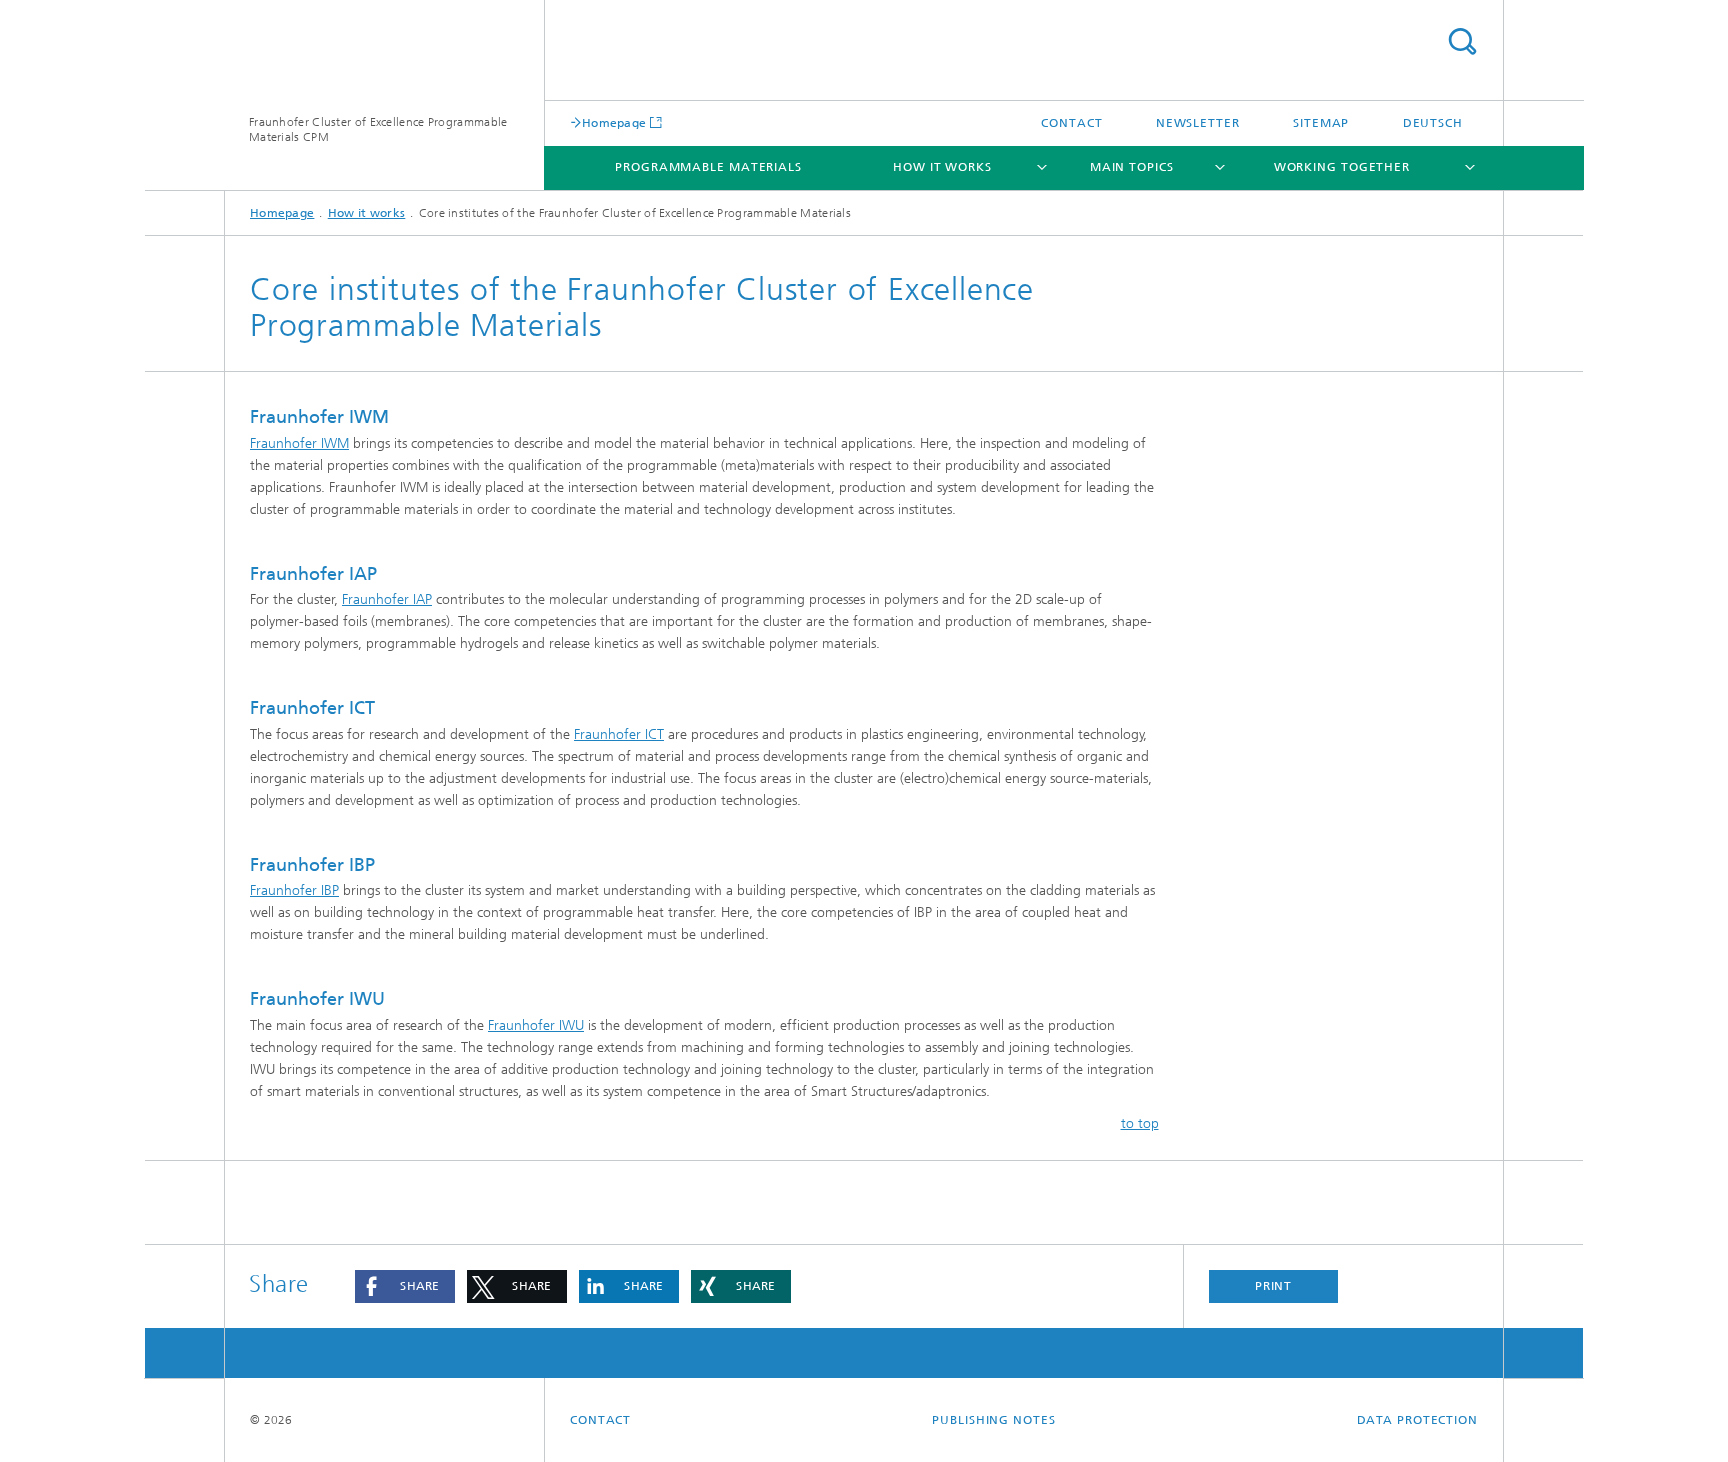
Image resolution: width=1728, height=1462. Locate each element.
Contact (1071, 123)
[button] (405, 1286)
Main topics (1132, 167)
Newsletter (1198, 123)
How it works (942, 167)
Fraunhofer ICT (619, 734)
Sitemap (1321, 123)
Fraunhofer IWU (536, 1025)
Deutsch (1433, 123)
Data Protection (1418, 1420)
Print (1274, 1286)
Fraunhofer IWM (299, 443)
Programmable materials (708, 167)
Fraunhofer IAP (387, 599)
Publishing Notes (993, 1420)
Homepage (614, 122)
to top (1140, 1123)
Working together (1342, 167)
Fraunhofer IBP (294, 890)
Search (1462, 41)
